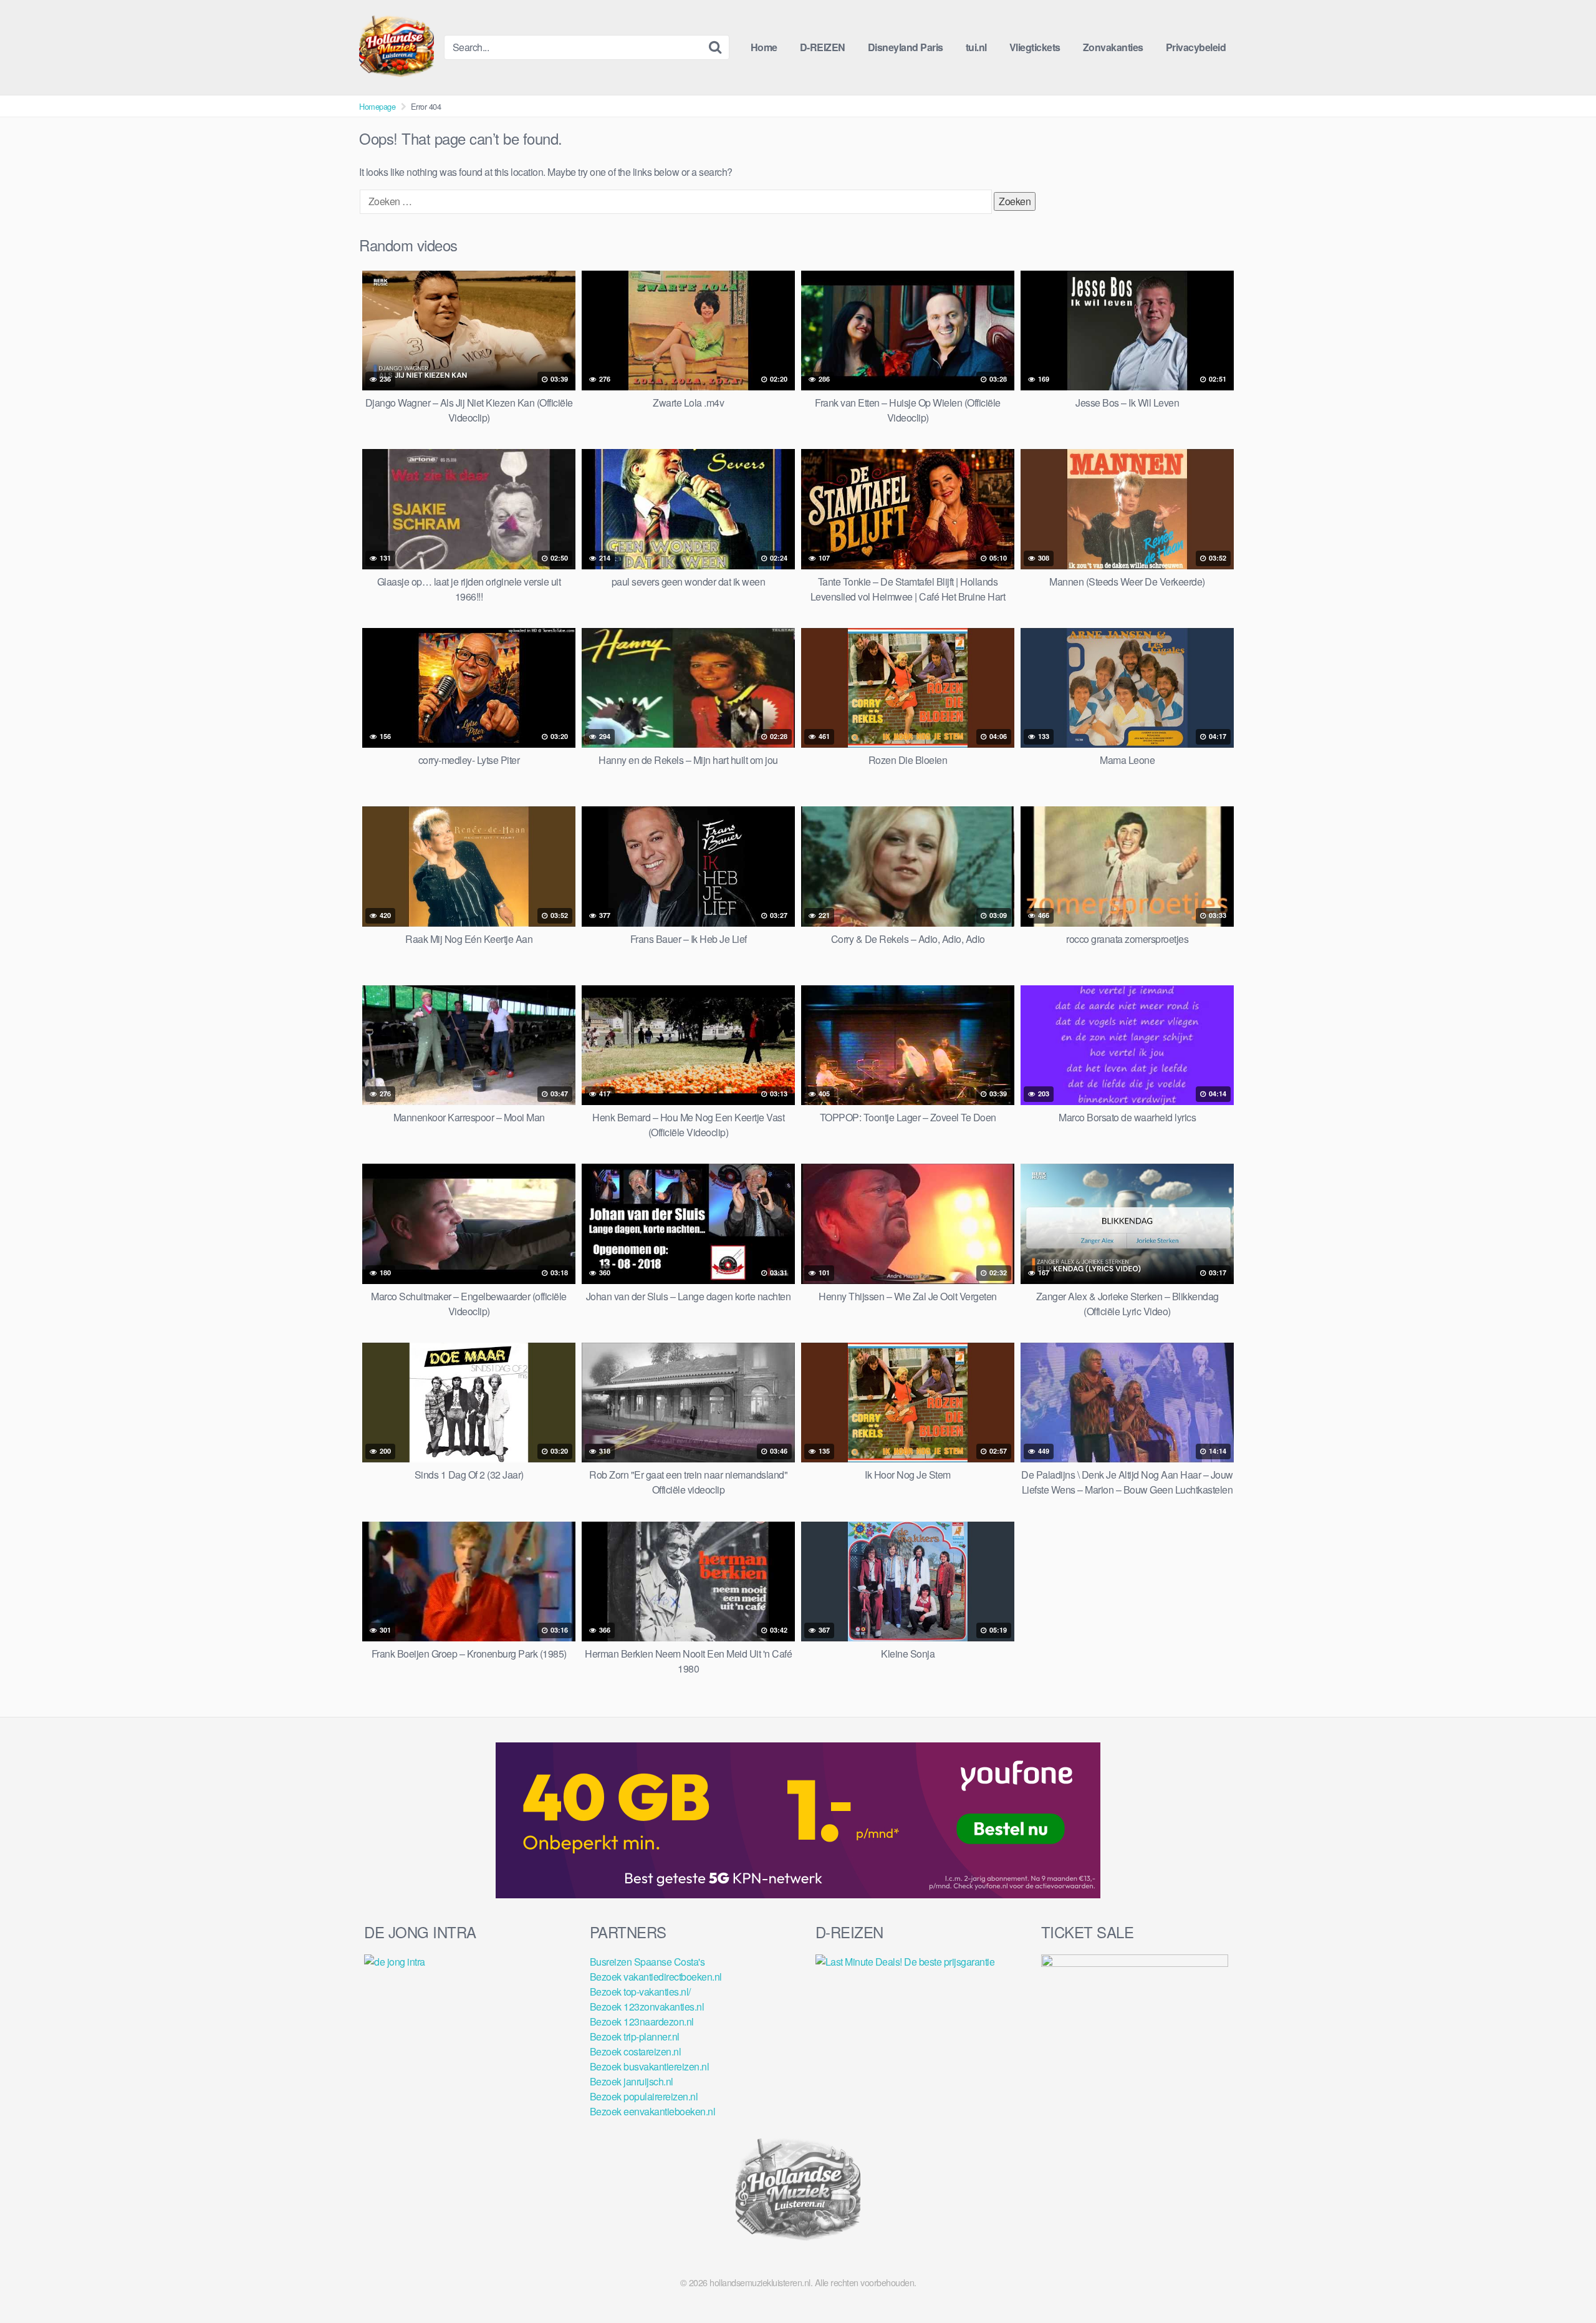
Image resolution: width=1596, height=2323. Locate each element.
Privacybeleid (1196, 47)
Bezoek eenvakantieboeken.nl (653, 2111)
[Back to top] (1562, 2283)
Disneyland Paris (906, 47)
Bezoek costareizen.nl (636, 2051)
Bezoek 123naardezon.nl (642, 2021)
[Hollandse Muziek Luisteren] (397, 47)
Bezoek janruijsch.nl (632, 2081)
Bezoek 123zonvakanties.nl (647, 2007)
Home (764, 47)
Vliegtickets (1035, 47)
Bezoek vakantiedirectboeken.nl (656, 1977)
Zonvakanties (1113, 47)
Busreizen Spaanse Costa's (647, 1962)
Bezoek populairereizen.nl (644, 2096)
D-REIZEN (823, 47)
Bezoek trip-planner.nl (635, 2036)
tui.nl (976, 47)
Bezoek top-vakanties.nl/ (640, 1992)
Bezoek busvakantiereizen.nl (650, 2066)
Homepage (377, 106)
